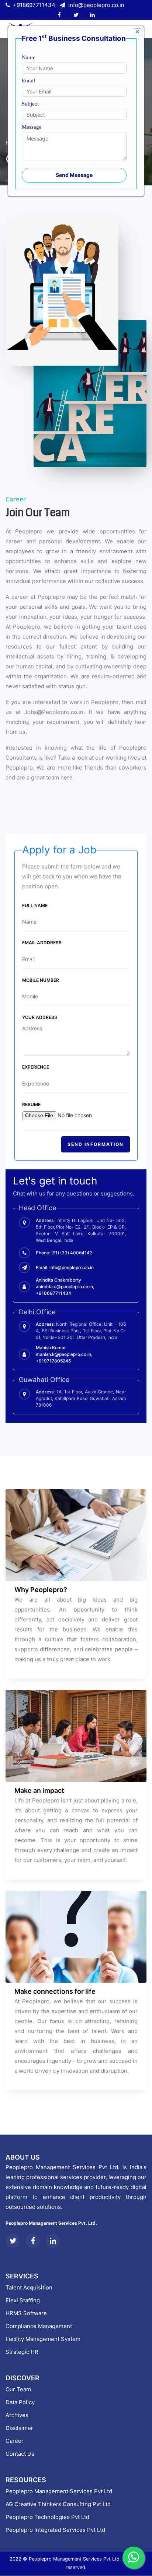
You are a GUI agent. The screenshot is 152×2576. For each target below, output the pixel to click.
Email (28, 81)
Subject (30, 104)
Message (32, 127)
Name (29, 57)
